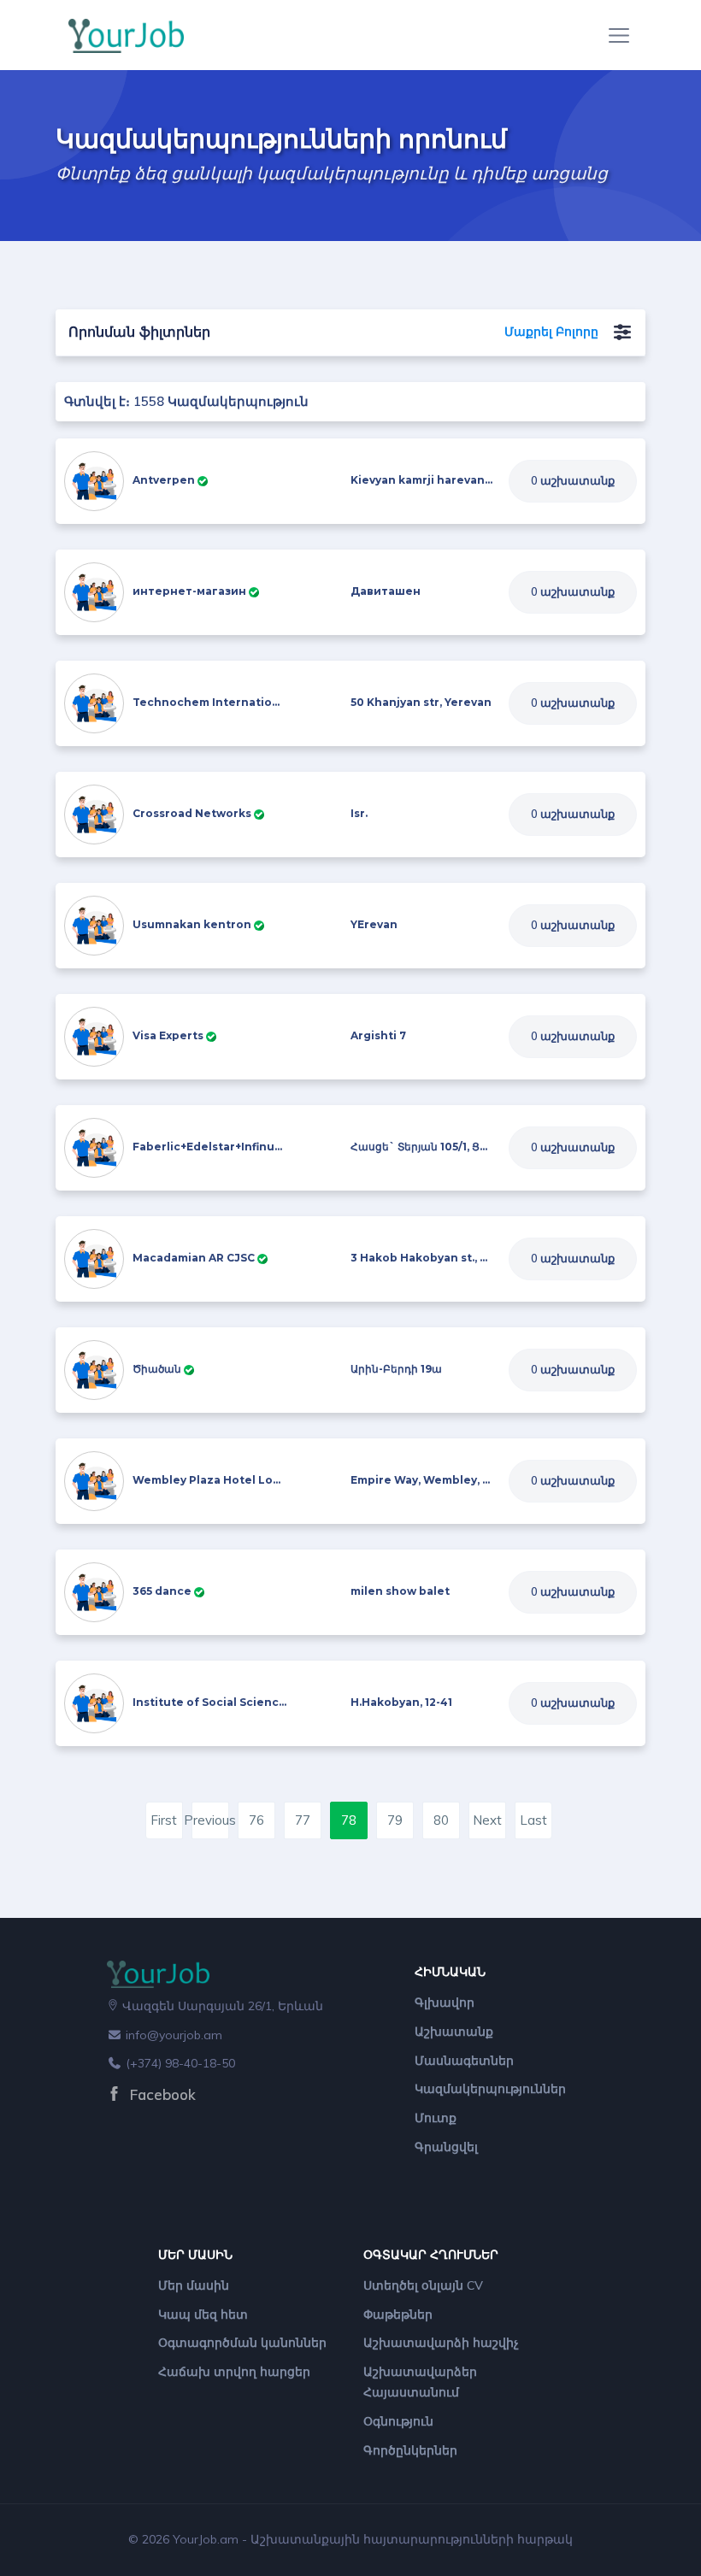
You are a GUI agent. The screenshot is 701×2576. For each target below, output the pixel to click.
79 (395, 1820)
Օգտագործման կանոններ (242, 2343)
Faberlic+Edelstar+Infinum (209, 1147)
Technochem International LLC (223, 702)
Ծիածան (157, 1369)
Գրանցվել (446, 2147)
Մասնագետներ (464, 2061)
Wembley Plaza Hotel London (218, 1480)
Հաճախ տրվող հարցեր (234, 2372)
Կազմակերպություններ (490, 2089)
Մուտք (436, 2118)
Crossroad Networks (192, 813)
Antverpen (164, 480)
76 (256, 1820)
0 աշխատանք (573, 480)
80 (441, 1820)
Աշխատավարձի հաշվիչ (441, 2343)
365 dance (162, 1591)
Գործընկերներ (410, 2450)
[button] (622, 332)
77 (303, 1820)
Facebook (161, 2094)
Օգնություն (398, 2421)
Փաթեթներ (398, 2314)
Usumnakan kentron (192, 924)
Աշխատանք (454, 2032)
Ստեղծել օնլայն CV (423, 2285)
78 (349, 1820)
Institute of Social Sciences (212, 1702)
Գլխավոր (445, 2003)
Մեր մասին (194, 2285)
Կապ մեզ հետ (203, 2314)
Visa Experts (168, 1035)
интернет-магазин (189, 591)
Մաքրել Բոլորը (551, 332)
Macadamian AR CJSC (194, 1258)
